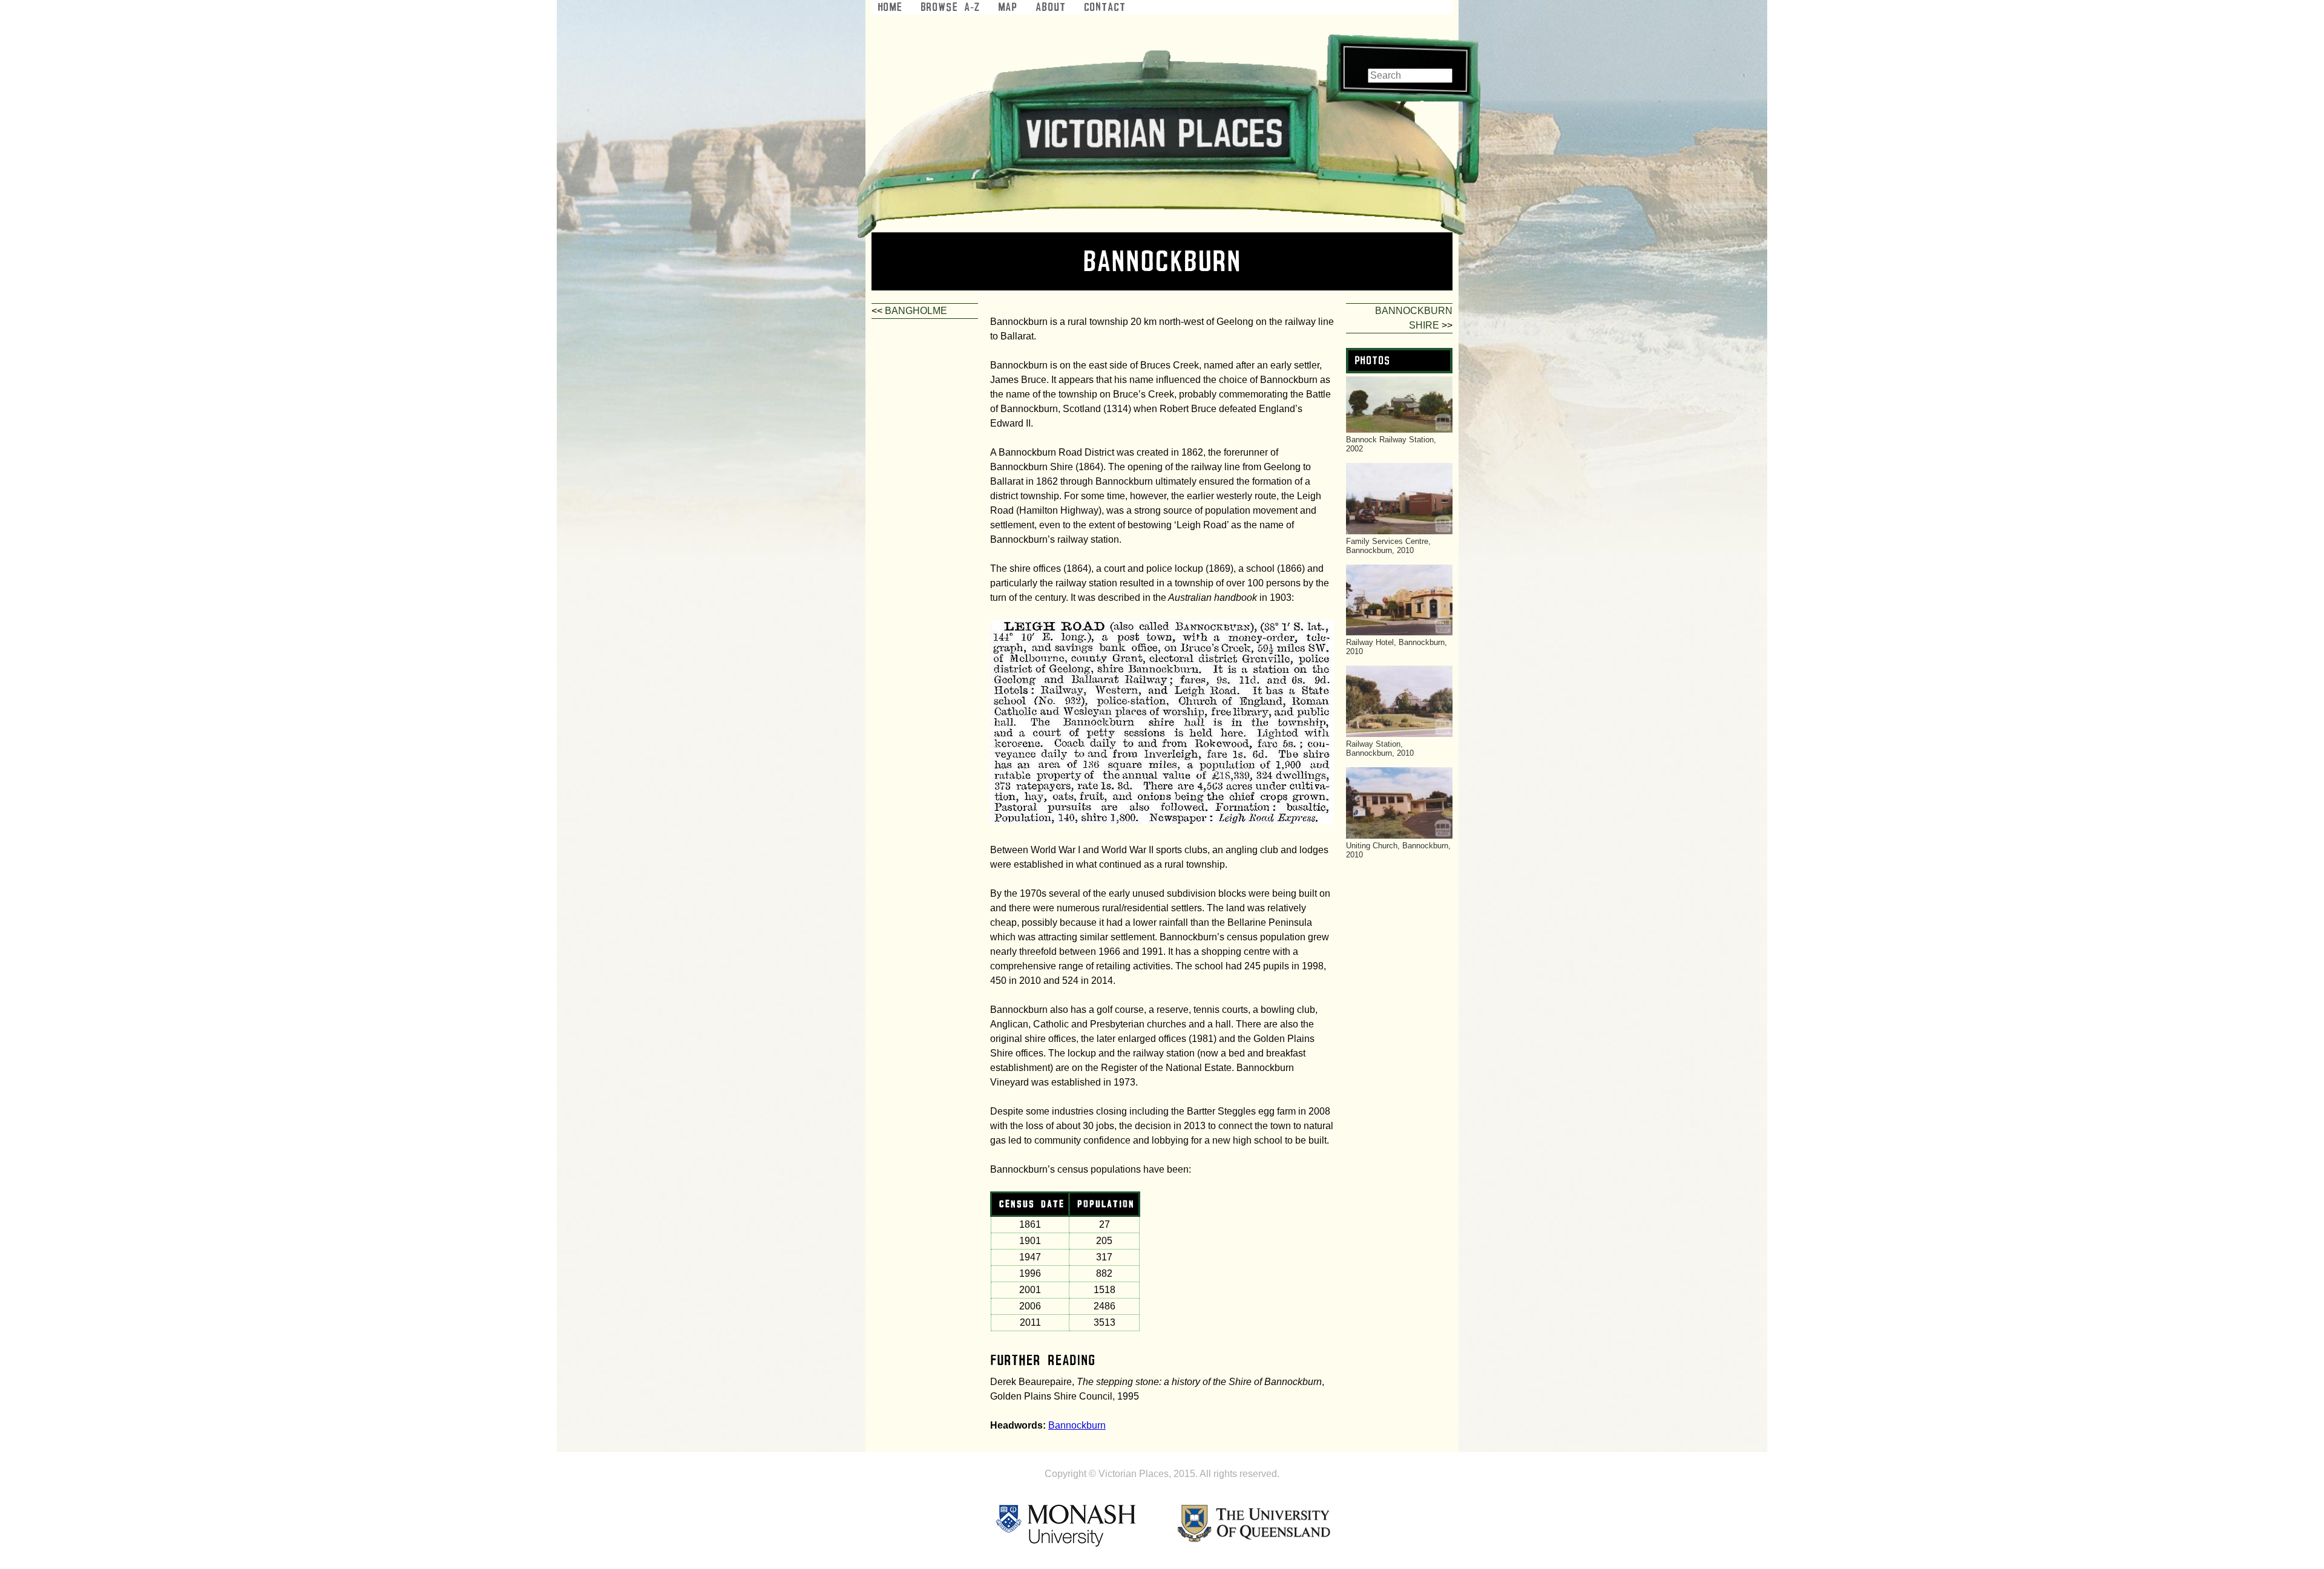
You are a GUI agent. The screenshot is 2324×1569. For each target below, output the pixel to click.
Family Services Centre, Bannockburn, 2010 (1388, 546)
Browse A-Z (950, 7)
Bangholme (916, 311)
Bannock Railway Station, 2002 (1391, 444)
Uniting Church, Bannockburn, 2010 (1398, 850)
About (1051, 7)
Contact (1105, 7)
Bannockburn (1077, 1425)
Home (890, 7)
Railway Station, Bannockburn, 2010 (1380, 748)
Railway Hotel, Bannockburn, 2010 (1397, 647)
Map (1008, 7)
